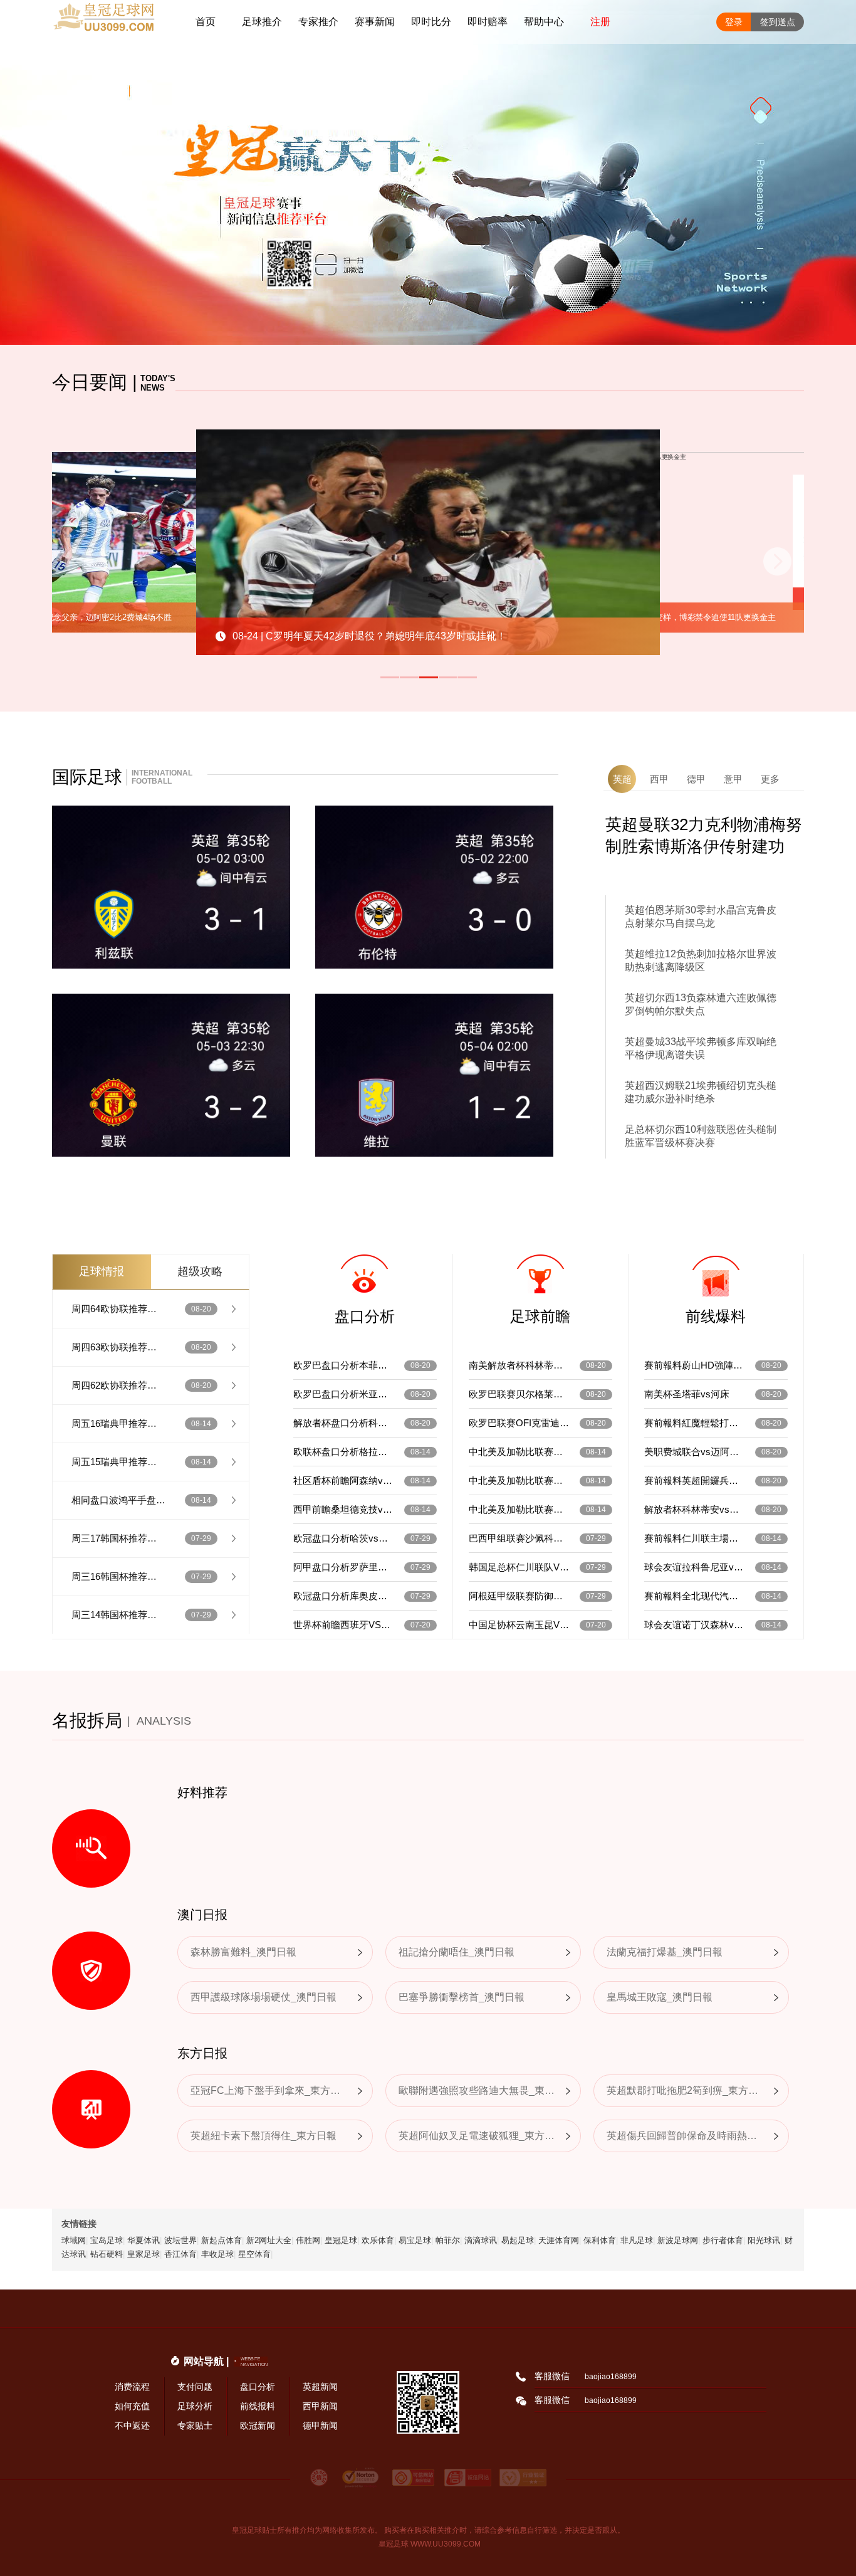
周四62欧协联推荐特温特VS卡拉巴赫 (118, 1385)
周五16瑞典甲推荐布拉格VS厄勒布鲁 (118, 1423)
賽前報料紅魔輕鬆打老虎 (694, 1423)
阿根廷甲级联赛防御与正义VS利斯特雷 (519, 1596)
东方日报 (202, 2053)
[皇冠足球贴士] (115, 22)
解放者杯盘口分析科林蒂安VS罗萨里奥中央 (343, 1423)
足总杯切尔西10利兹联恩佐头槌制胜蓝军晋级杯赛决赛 (701, 1136)
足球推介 (262, 22)
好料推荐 (202, 1792)
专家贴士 (195, 2426)
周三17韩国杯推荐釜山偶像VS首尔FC (118, 1538)
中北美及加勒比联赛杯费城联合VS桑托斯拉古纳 (519, 1509)
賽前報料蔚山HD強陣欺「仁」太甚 (694, 1365)
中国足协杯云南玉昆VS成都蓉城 (519, 1625)
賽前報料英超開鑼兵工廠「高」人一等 (694, 1480)
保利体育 (600, 2240)
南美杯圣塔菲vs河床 (687, 1394)
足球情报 (102, 1271)
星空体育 (254, 2254)
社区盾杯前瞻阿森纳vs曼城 (343, 1480)
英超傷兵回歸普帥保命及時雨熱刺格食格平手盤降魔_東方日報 (685, 2136)
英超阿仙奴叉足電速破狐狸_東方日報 (477, 2136)
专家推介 (318, 22)
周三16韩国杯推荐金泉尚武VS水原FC (118, 1576)
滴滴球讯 (481, 2240)
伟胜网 (308, 2240)
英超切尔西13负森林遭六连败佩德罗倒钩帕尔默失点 (701, 1004)
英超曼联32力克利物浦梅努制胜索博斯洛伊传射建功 (704, 835)
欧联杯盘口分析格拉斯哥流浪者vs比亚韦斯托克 (343, 1452)
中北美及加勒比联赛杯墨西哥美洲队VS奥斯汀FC (519, 1452)
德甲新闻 (320, 2426)
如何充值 (132, 2406)
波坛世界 (180, 2240)
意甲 (733, 779)
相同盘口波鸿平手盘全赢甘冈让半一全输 (118, 1500)
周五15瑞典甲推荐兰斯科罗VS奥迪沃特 (118, 1462)
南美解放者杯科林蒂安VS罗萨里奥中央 (519, 1365)
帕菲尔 (448, 2240)
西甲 (659, 779)
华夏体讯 (144, 2240)
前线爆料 (716, 1316)
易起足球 (518, 2240)
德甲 (696, 779)
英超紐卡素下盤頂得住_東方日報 (264, 2136)
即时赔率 (488, 22)
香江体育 (180, 2254)
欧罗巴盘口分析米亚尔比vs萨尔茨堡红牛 (343, 1394)
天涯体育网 (559, 2240)
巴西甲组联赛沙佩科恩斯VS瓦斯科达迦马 (519, 1538)
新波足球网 (678, 2240)
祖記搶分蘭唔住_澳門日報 (457, 1952)
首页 (206, 22)
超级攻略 (200, 1271)
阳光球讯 (764, 2240)
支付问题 (195, 2387)
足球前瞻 (540, 1316)
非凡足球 (637, 2240)
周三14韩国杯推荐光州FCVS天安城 (118, 1615)
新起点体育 (222, 2240)
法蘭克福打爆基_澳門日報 (665, 1952)
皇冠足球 (341, 2240)
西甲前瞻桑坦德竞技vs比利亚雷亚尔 (343, 1509)
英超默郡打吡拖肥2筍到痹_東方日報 (685, 2090)
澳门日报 (202, 1915)
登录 (734, 22)
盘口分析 (365, 1316)
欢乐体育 (378, 2240)
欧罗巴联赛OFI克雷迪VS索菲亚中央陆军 (519, 1423)
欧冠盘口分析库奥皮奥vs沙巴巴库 (343, 1596)
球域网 (74, 2240)
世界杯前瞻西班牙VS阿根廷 (343, 1625)
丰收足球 (217, 2254)
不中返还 (132, 2426)
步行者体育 (723, 2240)
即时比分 (431, 22)
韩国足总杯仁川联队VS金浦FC (519, 1567)
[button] (390, 677)
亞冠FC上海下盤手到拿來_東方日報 (269, 2090)
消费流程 (132, 2387)
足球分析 (195, 2406)
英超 (622, 779)
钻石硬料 (107, 2254)
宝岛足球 (107, 2240)
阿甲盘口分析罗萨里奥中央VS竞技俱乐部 (343, 1567)
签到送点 (778, 22)
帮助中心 (544, 22)
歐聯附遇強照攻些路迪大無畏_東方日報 (477, 2090)
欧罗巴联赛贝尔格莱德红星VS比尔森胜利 (519, 1394)
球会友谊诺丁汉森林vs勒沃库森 (694, 1625)
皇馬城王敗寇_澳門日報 (660, 1997)
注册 (600, 22)
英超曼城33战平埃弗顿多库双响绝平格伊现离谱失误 (701, 1048)
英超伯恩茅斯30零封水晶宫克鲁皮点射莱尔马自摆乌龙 (701, 917)
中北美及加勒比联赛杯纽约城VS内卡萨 (519, 1480)
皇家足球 (144, 2254)
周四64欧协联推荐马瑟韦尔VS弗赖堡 (118, 1309)
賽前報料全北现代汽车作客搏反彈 (694, 1596)
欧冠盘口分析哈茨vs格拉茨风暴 (343, 1538)
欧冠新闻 (258, 2426)
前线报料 (258, 2406)
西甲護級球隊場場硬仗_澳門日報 (264, 1997)
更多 (770, 779)
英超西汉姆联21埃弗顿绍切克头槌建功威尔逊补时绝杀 (701, 1092)
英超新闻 (320, 2387)
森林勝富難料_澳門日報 (243, 1952)
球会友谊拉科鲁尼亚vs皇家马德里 (694, 1567)
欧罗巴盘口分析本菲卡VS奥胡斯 (343, 1365)
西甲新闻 (320, 2406)
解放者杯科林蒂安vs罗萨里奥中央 (694, 1509)
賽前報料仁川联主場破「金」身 (694, 1538)
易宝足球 (415, 2240)
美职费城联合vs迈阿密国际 (694, 1452)
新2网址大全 (269, 2240)
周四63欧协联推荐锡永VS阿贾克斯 (118, 1347)
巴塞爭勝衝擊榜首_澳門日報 (462, 1997)
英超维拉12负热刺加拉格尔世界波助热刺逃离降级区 (701, 960)
